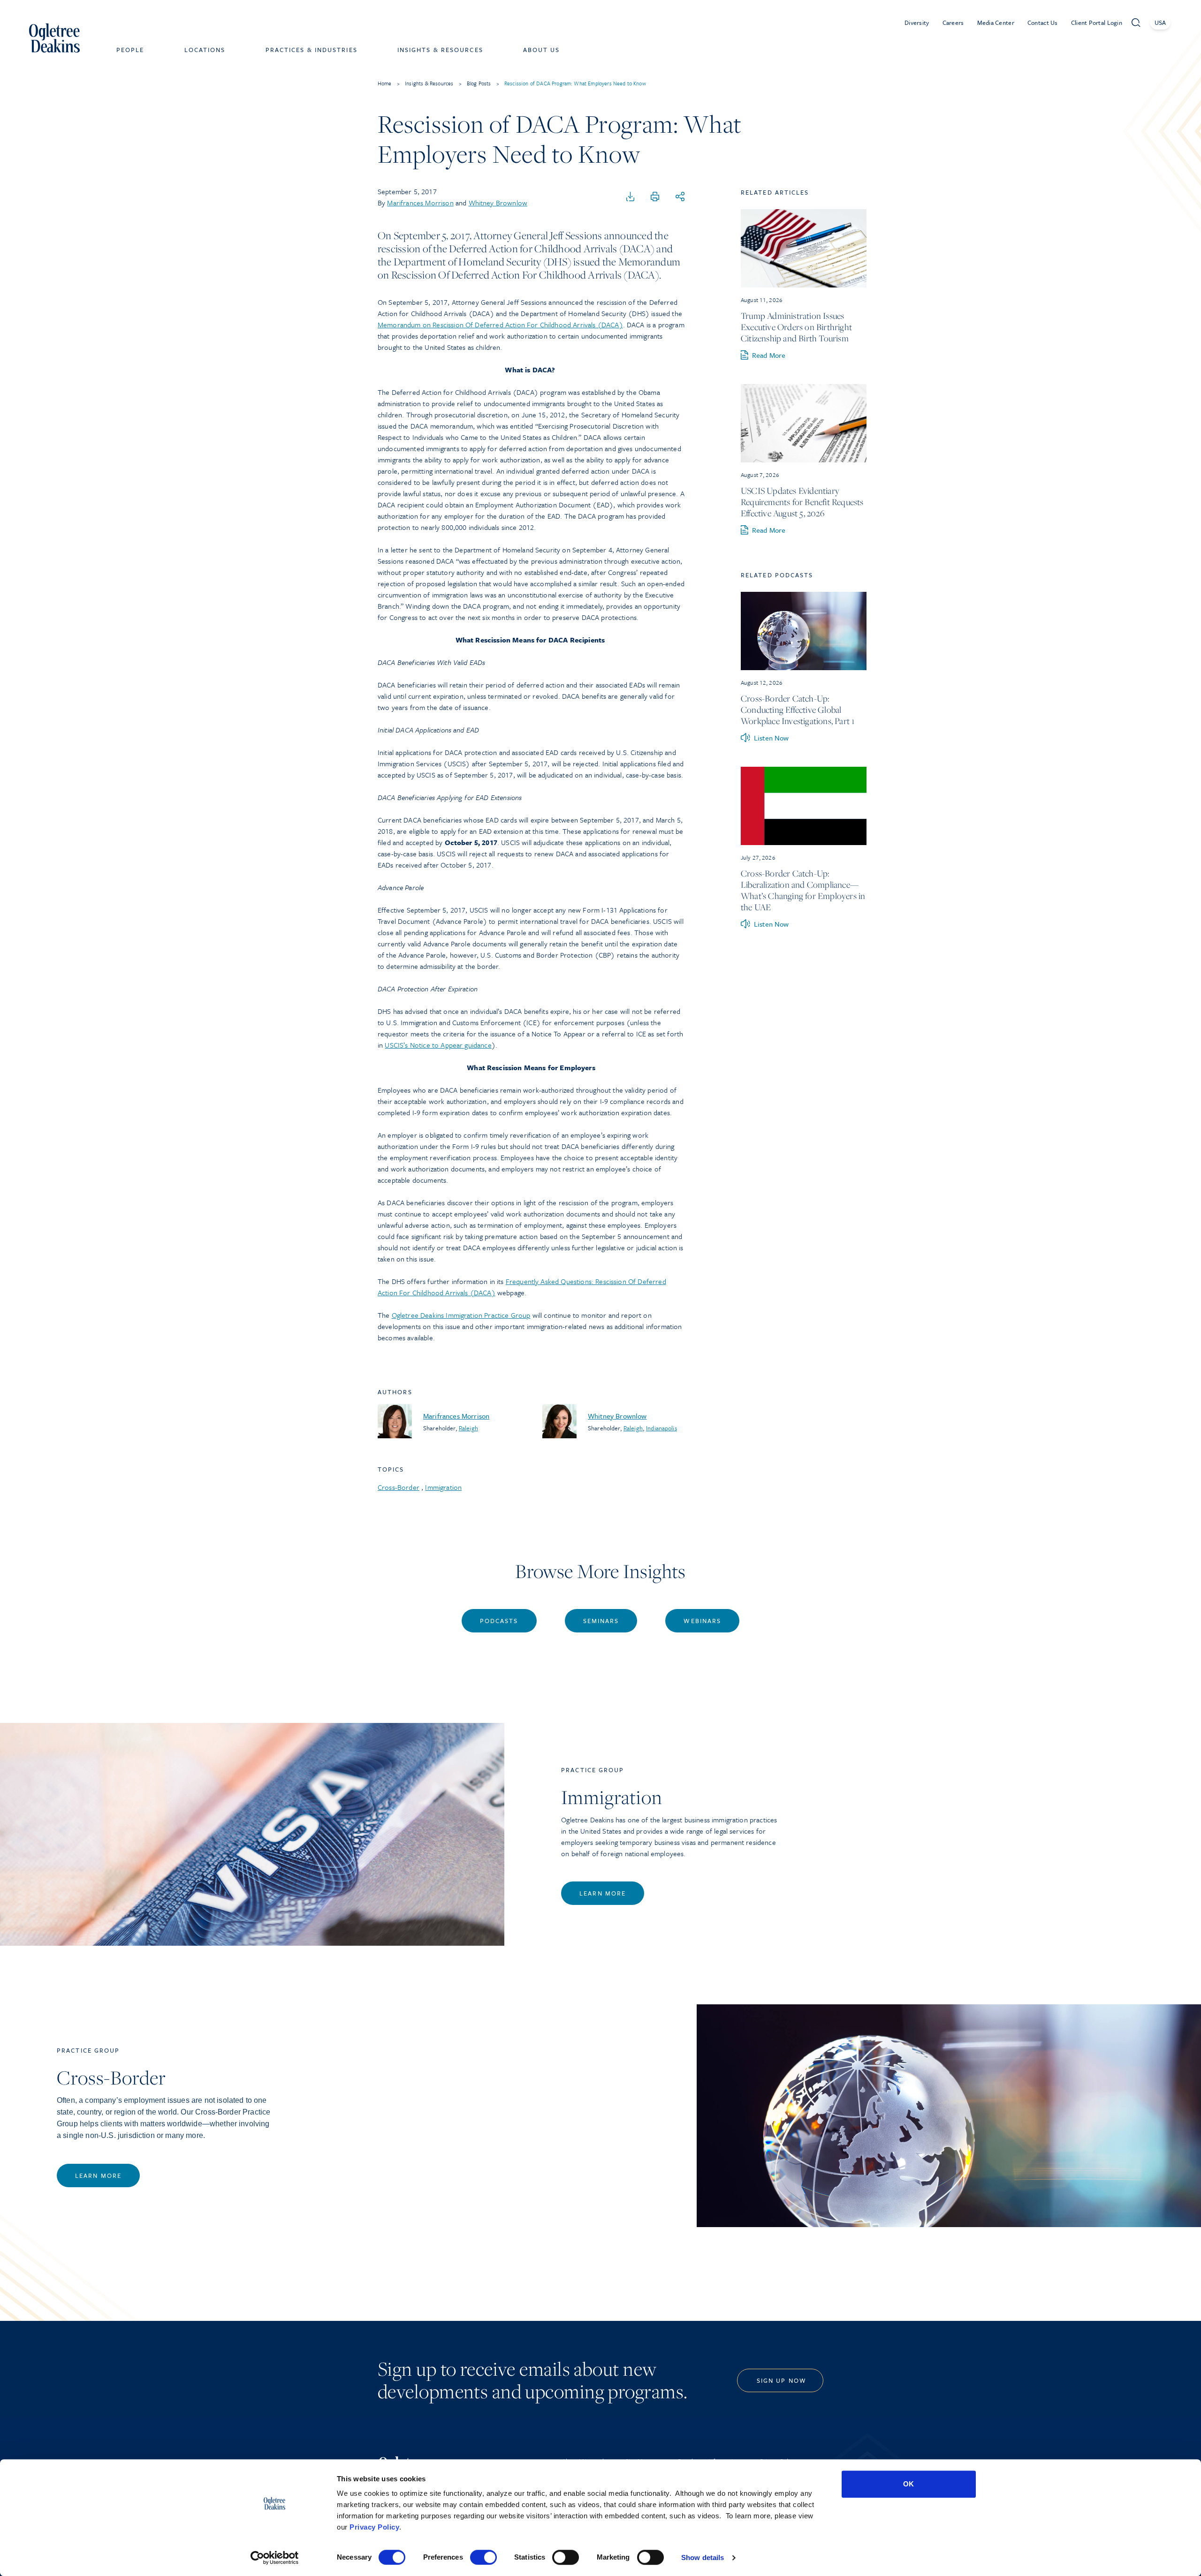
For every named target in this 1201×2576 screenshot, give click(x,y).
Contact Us (1043, 23)
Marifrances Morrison (420, 203)
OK (908, 2484)
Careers (953, 23)
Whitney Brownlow (498, 203)
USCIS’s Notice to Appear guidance (438, 1045)
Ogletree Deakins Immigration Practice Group (461, 1315)
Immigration (443, 1487)
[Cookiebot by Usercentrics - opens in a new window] (275, 2558)
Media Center (996, 23)
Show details (703, 2557)
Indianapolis (661, 1428)
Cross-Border (399, 1487)
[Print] (655, 197)
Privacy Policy (374, 2527)
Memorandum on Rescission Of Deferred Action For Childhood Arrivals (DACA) (500, 325)
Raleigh (468, 1428)
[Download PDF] (631, 197)
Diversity (917, 23)
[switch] (483, 2557)
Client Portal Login (1097, 23)
